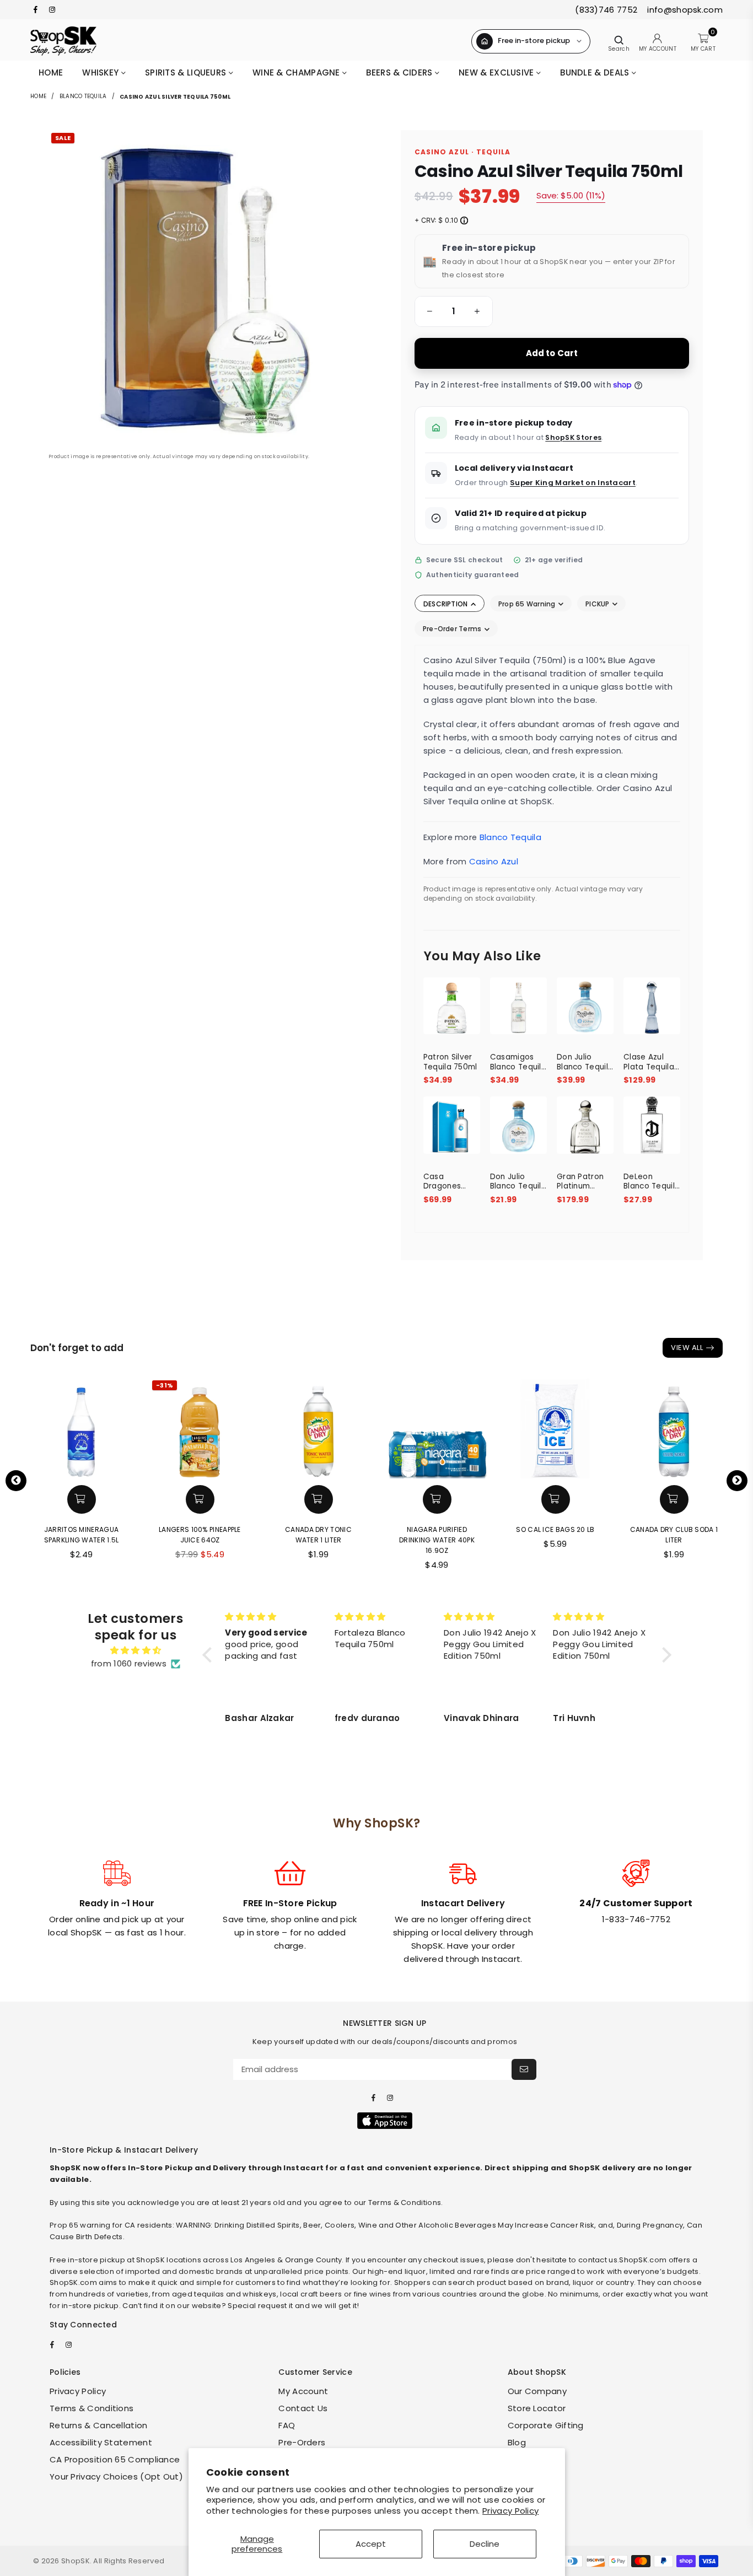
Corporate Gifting (546, 2425)
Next (737, 1481)
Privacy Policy (510, 2511)
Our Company (537, 2391)
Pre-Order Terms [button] (453, 629)
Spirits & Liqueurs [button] (187, 72)
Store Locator (537, 2408)
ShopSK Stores (573, 437)
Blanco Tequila (83, 96)
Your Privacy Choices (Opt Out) (116, 2476)
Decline (485, 2544)
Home (51, 72)
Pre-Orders (302, 2442)
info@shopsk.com (684, 10)
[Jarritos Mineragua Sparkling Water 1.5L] (81, 1428)
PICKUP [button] (598, 604)
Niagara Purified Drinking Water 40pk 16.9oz (437, 1540)
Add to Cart (552, 353)
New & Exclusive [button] (497, 72)
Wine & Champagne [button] (297, 72)
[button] (428, 311)
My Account (303, 2391)
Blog (517, 2442)
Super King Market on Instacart (573, 483)
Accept (371, 2544)
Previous (16, 1481)
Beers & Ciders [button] (400, 72)
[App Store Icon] (385, 2121)
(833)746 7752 (606, 10)
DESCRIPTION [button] (447, 604)
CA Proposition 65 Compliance (115, 2459)
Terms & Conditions (92, 2408)
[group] (454, 311)
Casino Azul (494, 861)
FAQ (287, 2425)
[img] (136, 1650)
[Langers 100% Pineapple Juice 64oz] (200, 1428)
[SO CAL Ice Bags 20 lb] (555, 1428)
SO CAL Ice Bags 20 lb (555, 1529)
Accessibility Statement (101, 2442)
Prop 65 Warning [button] (528, 604)
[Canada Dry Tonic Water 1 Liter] (318, 1428)
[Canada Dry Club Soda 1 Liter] (674, 1428)
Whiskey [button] (101, 72)
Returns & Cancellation (99, 2425)
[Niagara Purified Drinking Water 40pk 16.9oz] (437, 1428)
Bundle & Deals (596, 72)
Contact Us (303, 2408)
